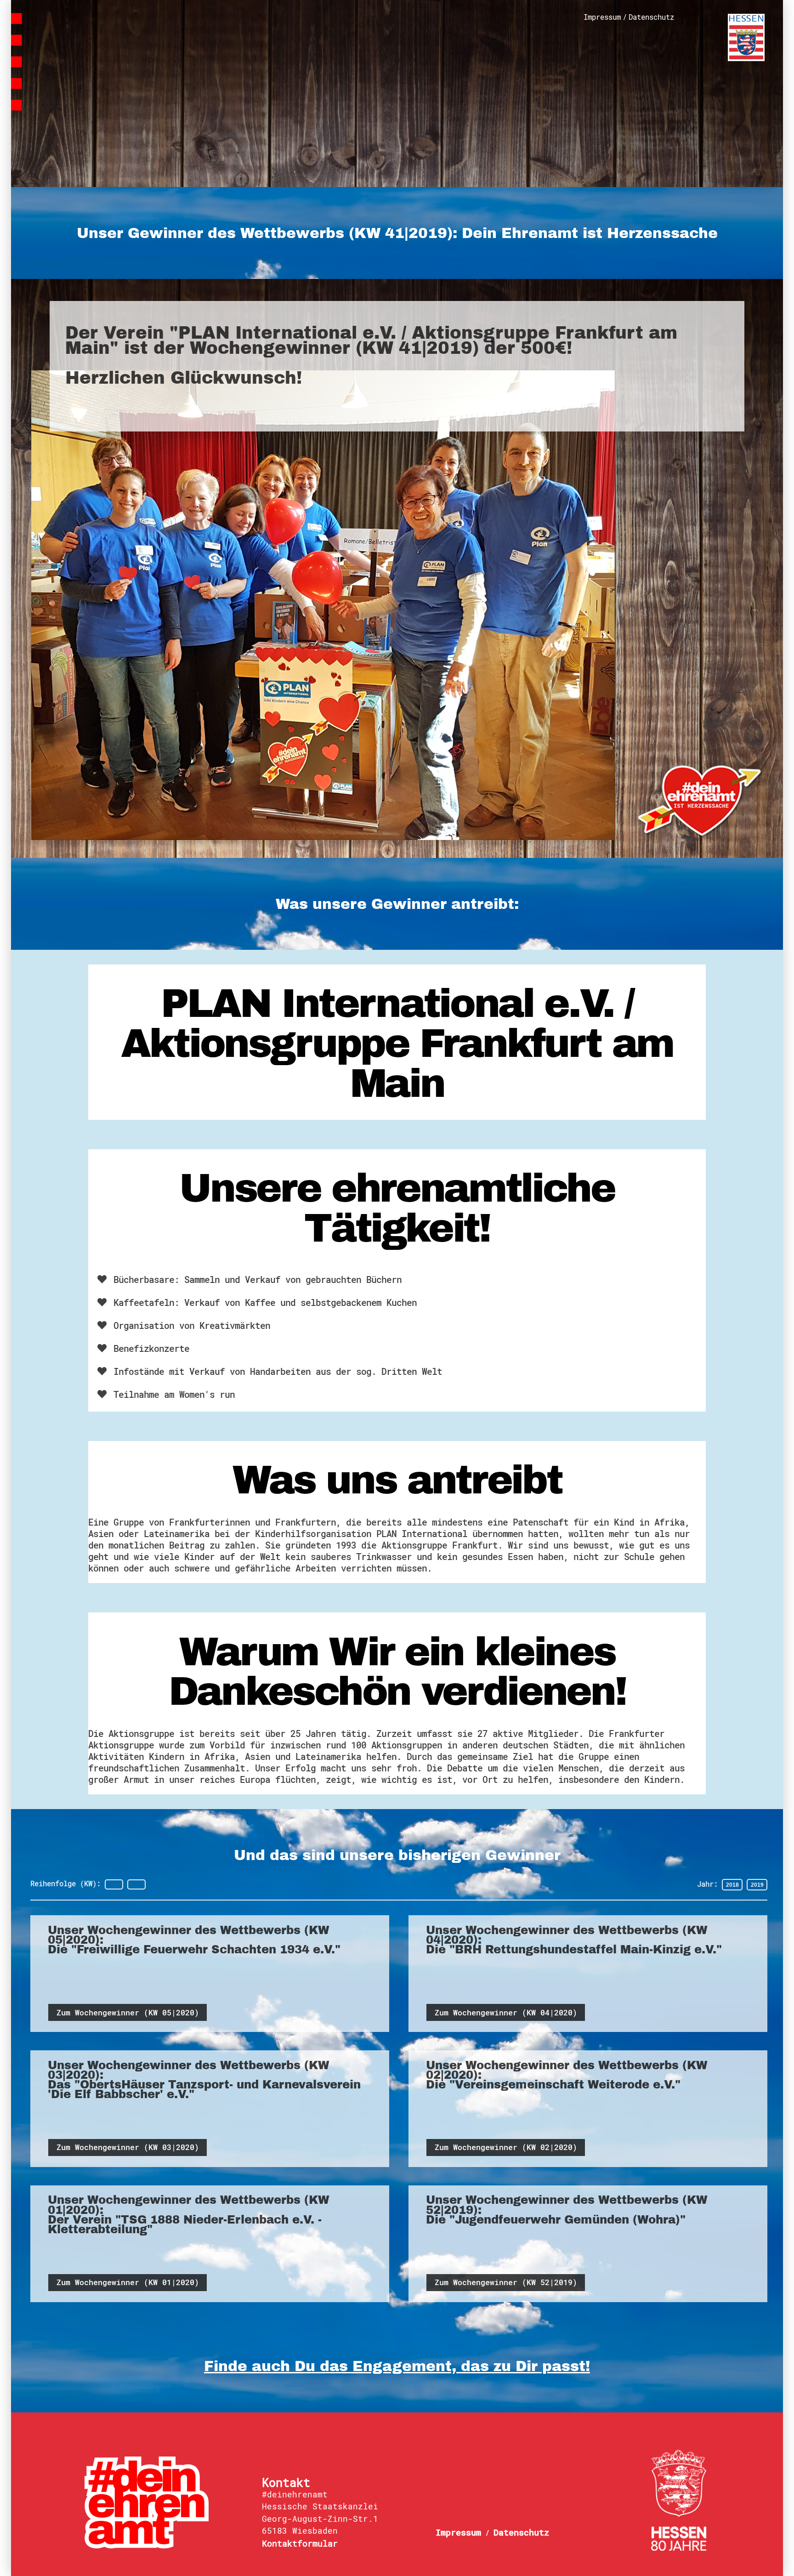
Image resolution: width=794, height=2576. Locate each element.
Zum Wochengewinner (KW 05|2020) (128, 2013)
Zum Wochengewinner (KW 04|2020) (506, 2013)
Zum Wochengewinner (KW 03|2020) (128, 2147)
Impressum (602, 17)
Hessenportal (679, 2500)
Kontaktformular (300, 2543)
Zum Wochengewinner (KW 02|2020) (506, 2147)
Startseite (97, 51)
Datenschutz (651, 17)
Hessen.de (746, 37)
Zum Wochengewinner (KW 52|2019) (506, 2282)
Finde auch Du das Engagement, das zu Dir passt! (397, 2366)
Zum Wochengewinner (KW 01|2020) (128, 2282)
